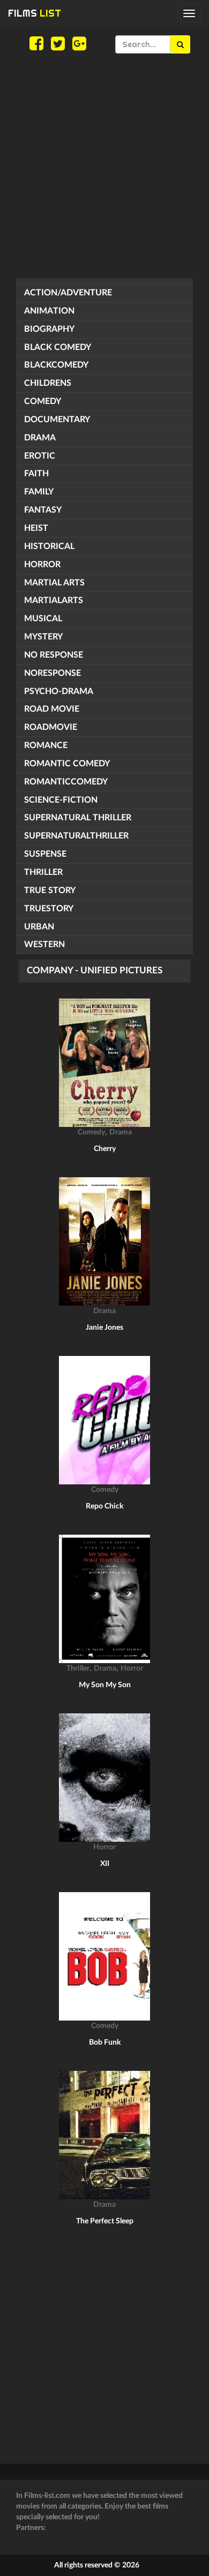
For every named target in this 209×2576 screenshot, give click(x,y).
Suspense (45, 854)
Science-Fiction (61, 800)
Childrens (48, 383)
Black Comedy (58, 347)
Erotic (40, 456)
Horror (42, 565)
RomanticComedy (66, 782)
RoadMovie (51, 727)
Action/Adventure (68, 293)
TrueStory (49, 909)
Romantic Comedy (67, 764)
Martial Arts (54, 583)
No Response (54, 655)
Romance (46, 745)
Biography (49, 329)
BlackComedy (56, 365)
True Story (50, 890)
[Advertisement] (104, 166)
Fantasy (43, 510)
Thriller (43, 872)
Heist (36, 528)
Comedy (43, 401)
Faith (36, 474)
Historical (49, 546)
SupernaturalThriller (76, 836)
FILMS (35, 13)
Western (44, 944)
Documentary (57, 420)
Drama (40, 438)
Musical (43, 619)
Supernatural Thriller (78, 818)
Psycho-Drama (59, 691)
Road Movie (52, 709)
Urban (39, 927)
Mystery (43, 637)
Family (39, 492)
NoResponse (53, 673)
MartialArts (54, 600)
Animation (49, 311)
